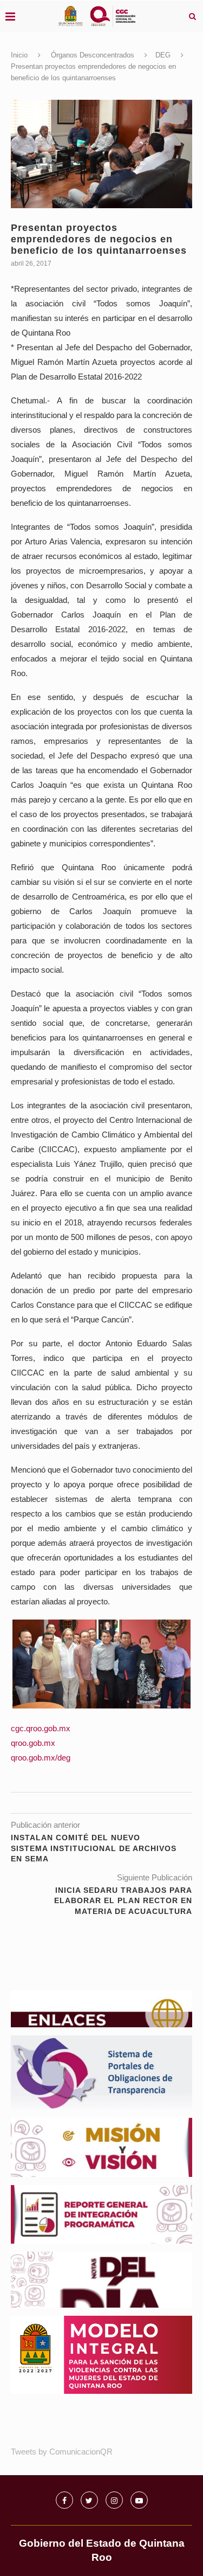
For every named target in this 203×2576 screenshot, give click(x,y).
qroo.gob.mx (33, 1743)
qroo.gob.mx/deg (41, 1758)
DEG (163, 55)
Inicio (19, 55)
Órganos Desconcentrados (93, 55)
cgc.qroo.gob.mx (41, 1728)
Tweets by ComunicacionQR (62, 2452)
